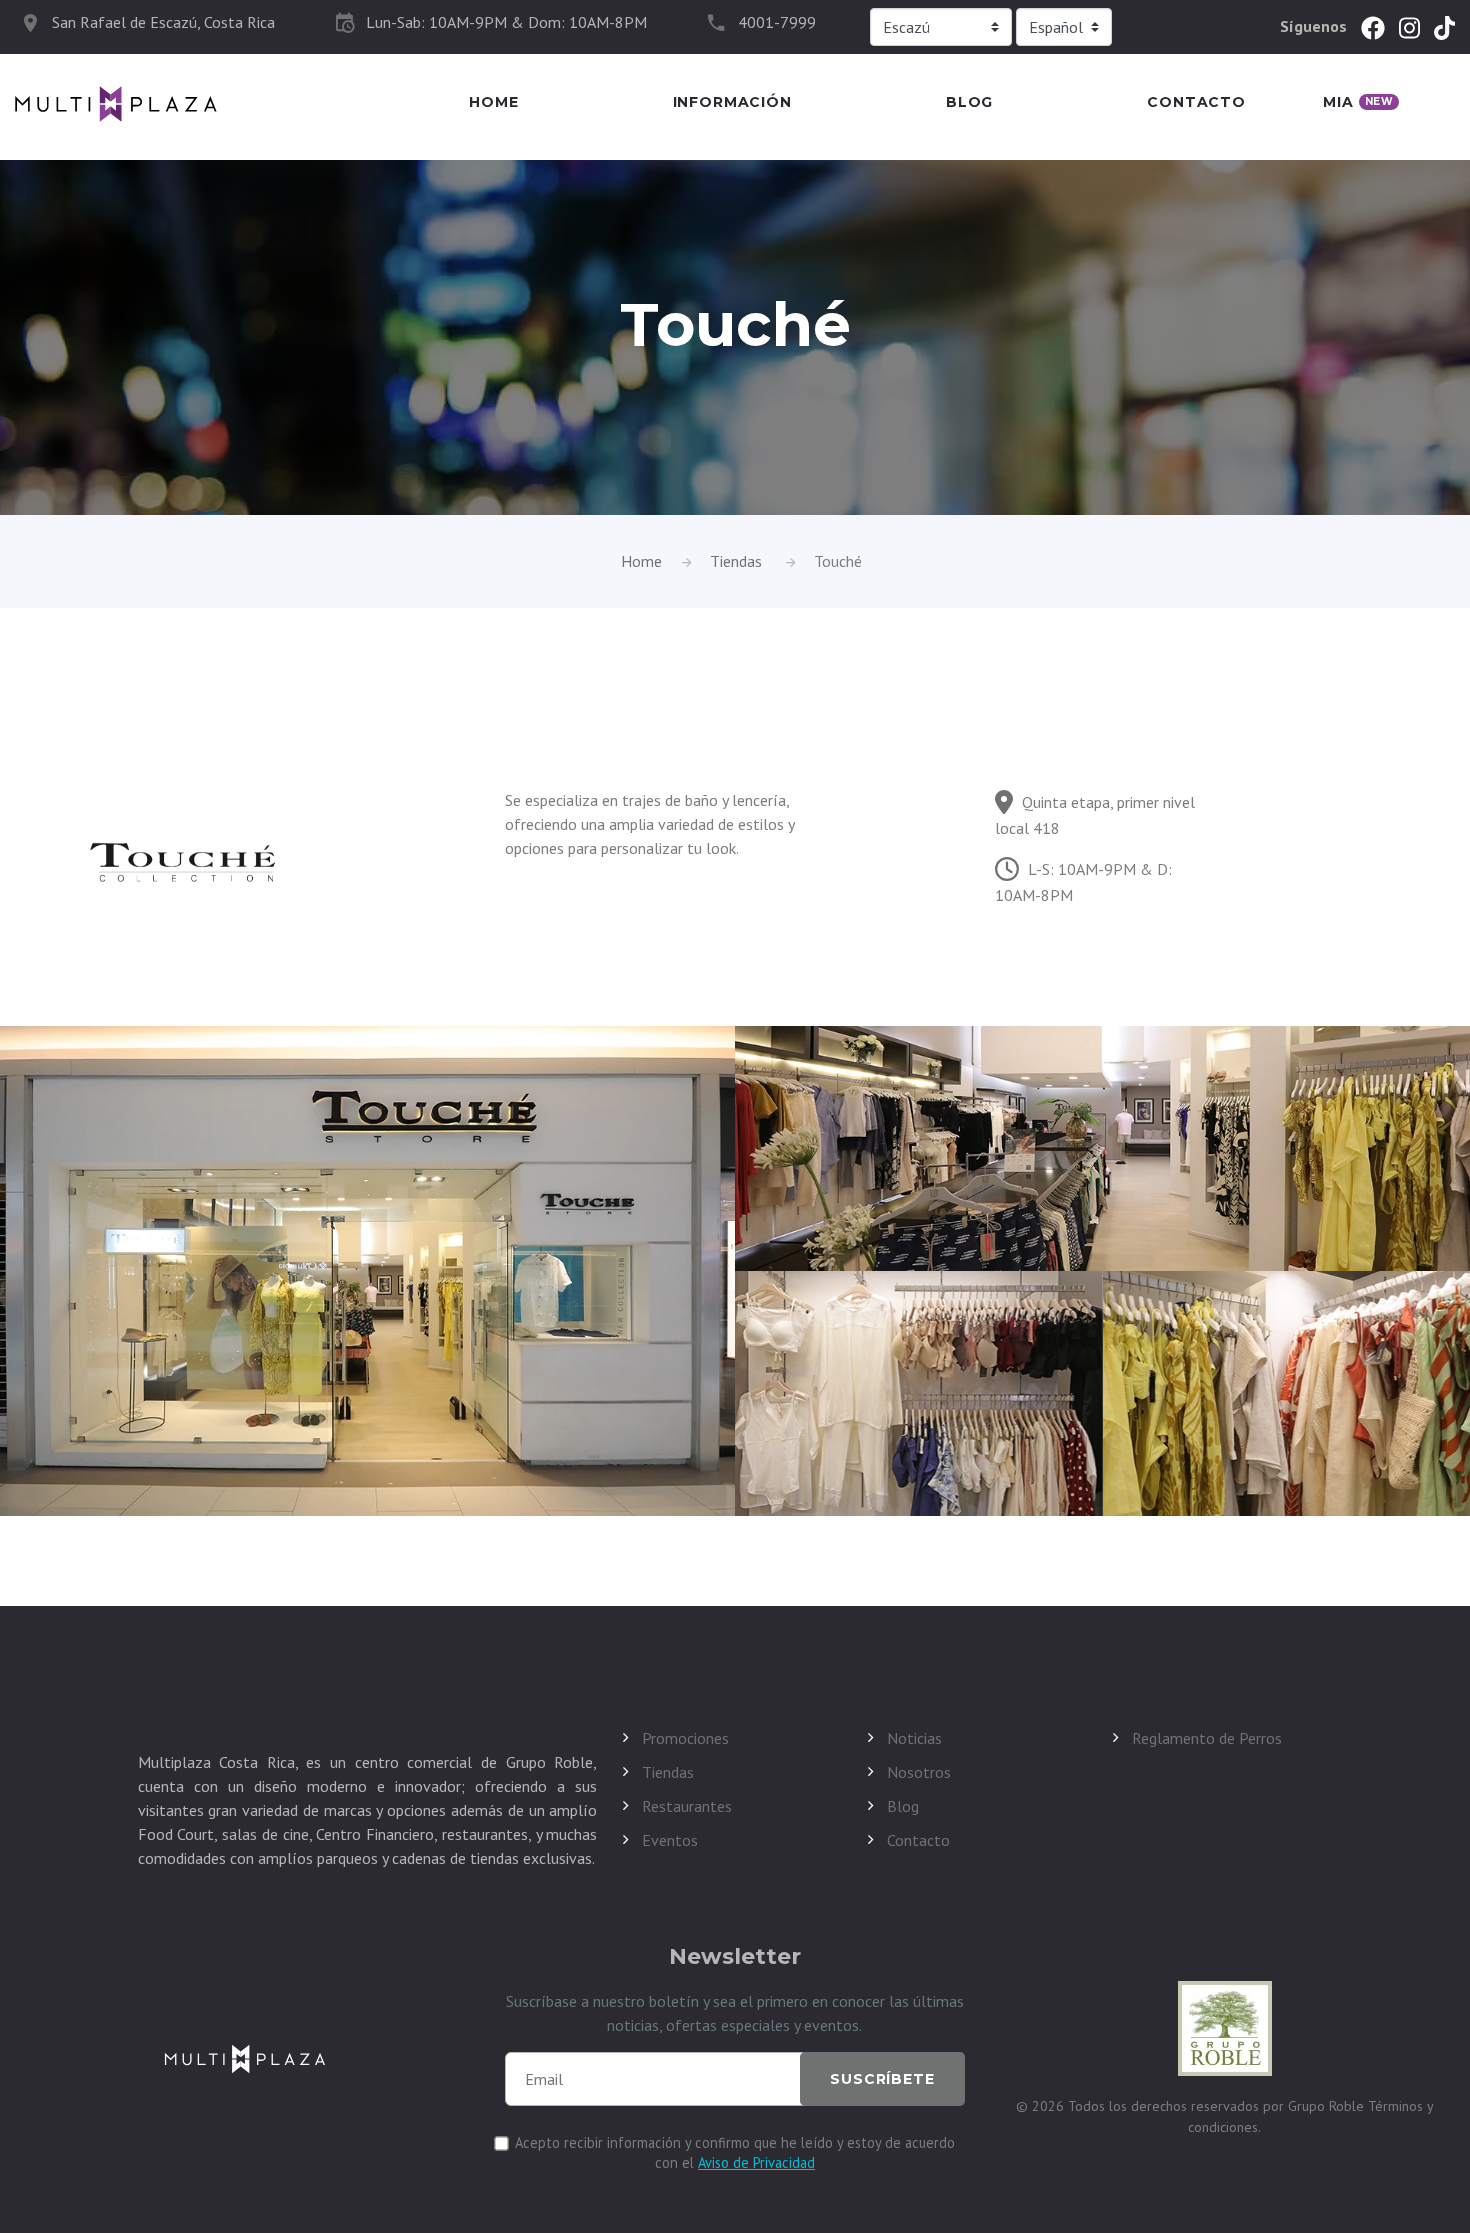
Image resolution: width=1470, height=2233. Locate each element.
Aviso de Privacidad (756, 2162)
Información (732, 102)
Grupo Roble (1328, 2106)
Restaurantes (687, 1806)
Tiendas (736, 561)
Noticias (914, 1738)
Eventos (670, 1840)
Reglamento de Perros (1207, 1738)
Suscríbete (882, 2079)
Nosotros (919, 1772)
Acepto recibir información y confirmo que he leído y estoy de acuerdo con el (735, 2152)
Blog (969, 102)
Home (493, 102)
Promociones (685, 1738)
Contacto (1196, 102)
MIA (1358, 102)
